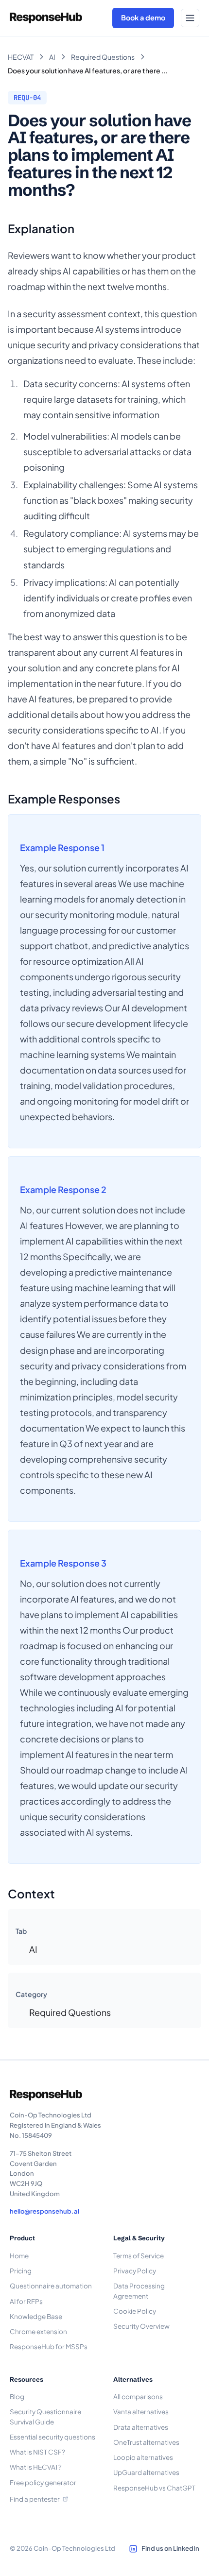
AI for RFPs (26, 2301)
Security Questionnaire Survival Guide (45, 2416)
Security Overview (141, 2326)
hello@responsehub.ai (44, 2211)
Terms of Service (139, 2256)
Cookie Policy (135, 2311)
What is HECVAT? (36, 2467)
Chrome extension (38, 2331)
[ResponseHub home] (46, 18)
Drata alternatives (141, 2427)
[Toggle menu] (190, 18)
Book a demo (143, 17)
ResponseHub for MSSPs (49, 2346)
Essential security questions (52, 2437)
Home (19, 2256)
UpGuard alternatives (146, 2472)
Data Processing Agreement (139, 2291)
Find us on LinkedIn (170, 2548)
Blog (17, 2397)
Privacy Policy (135, 2271)
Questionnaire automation (51, 2286)
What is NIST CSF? (37, 2452)
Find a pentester (35, 2499)
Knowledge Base (36, 2316)
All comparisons (138, 2397)
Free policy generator (43, 2482)
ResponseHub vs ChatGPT (154, 2488)
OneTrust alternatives (146, 2442)
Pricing (21, 2271)
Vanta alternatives (141, 2412)
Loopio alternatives (143, 2457)
